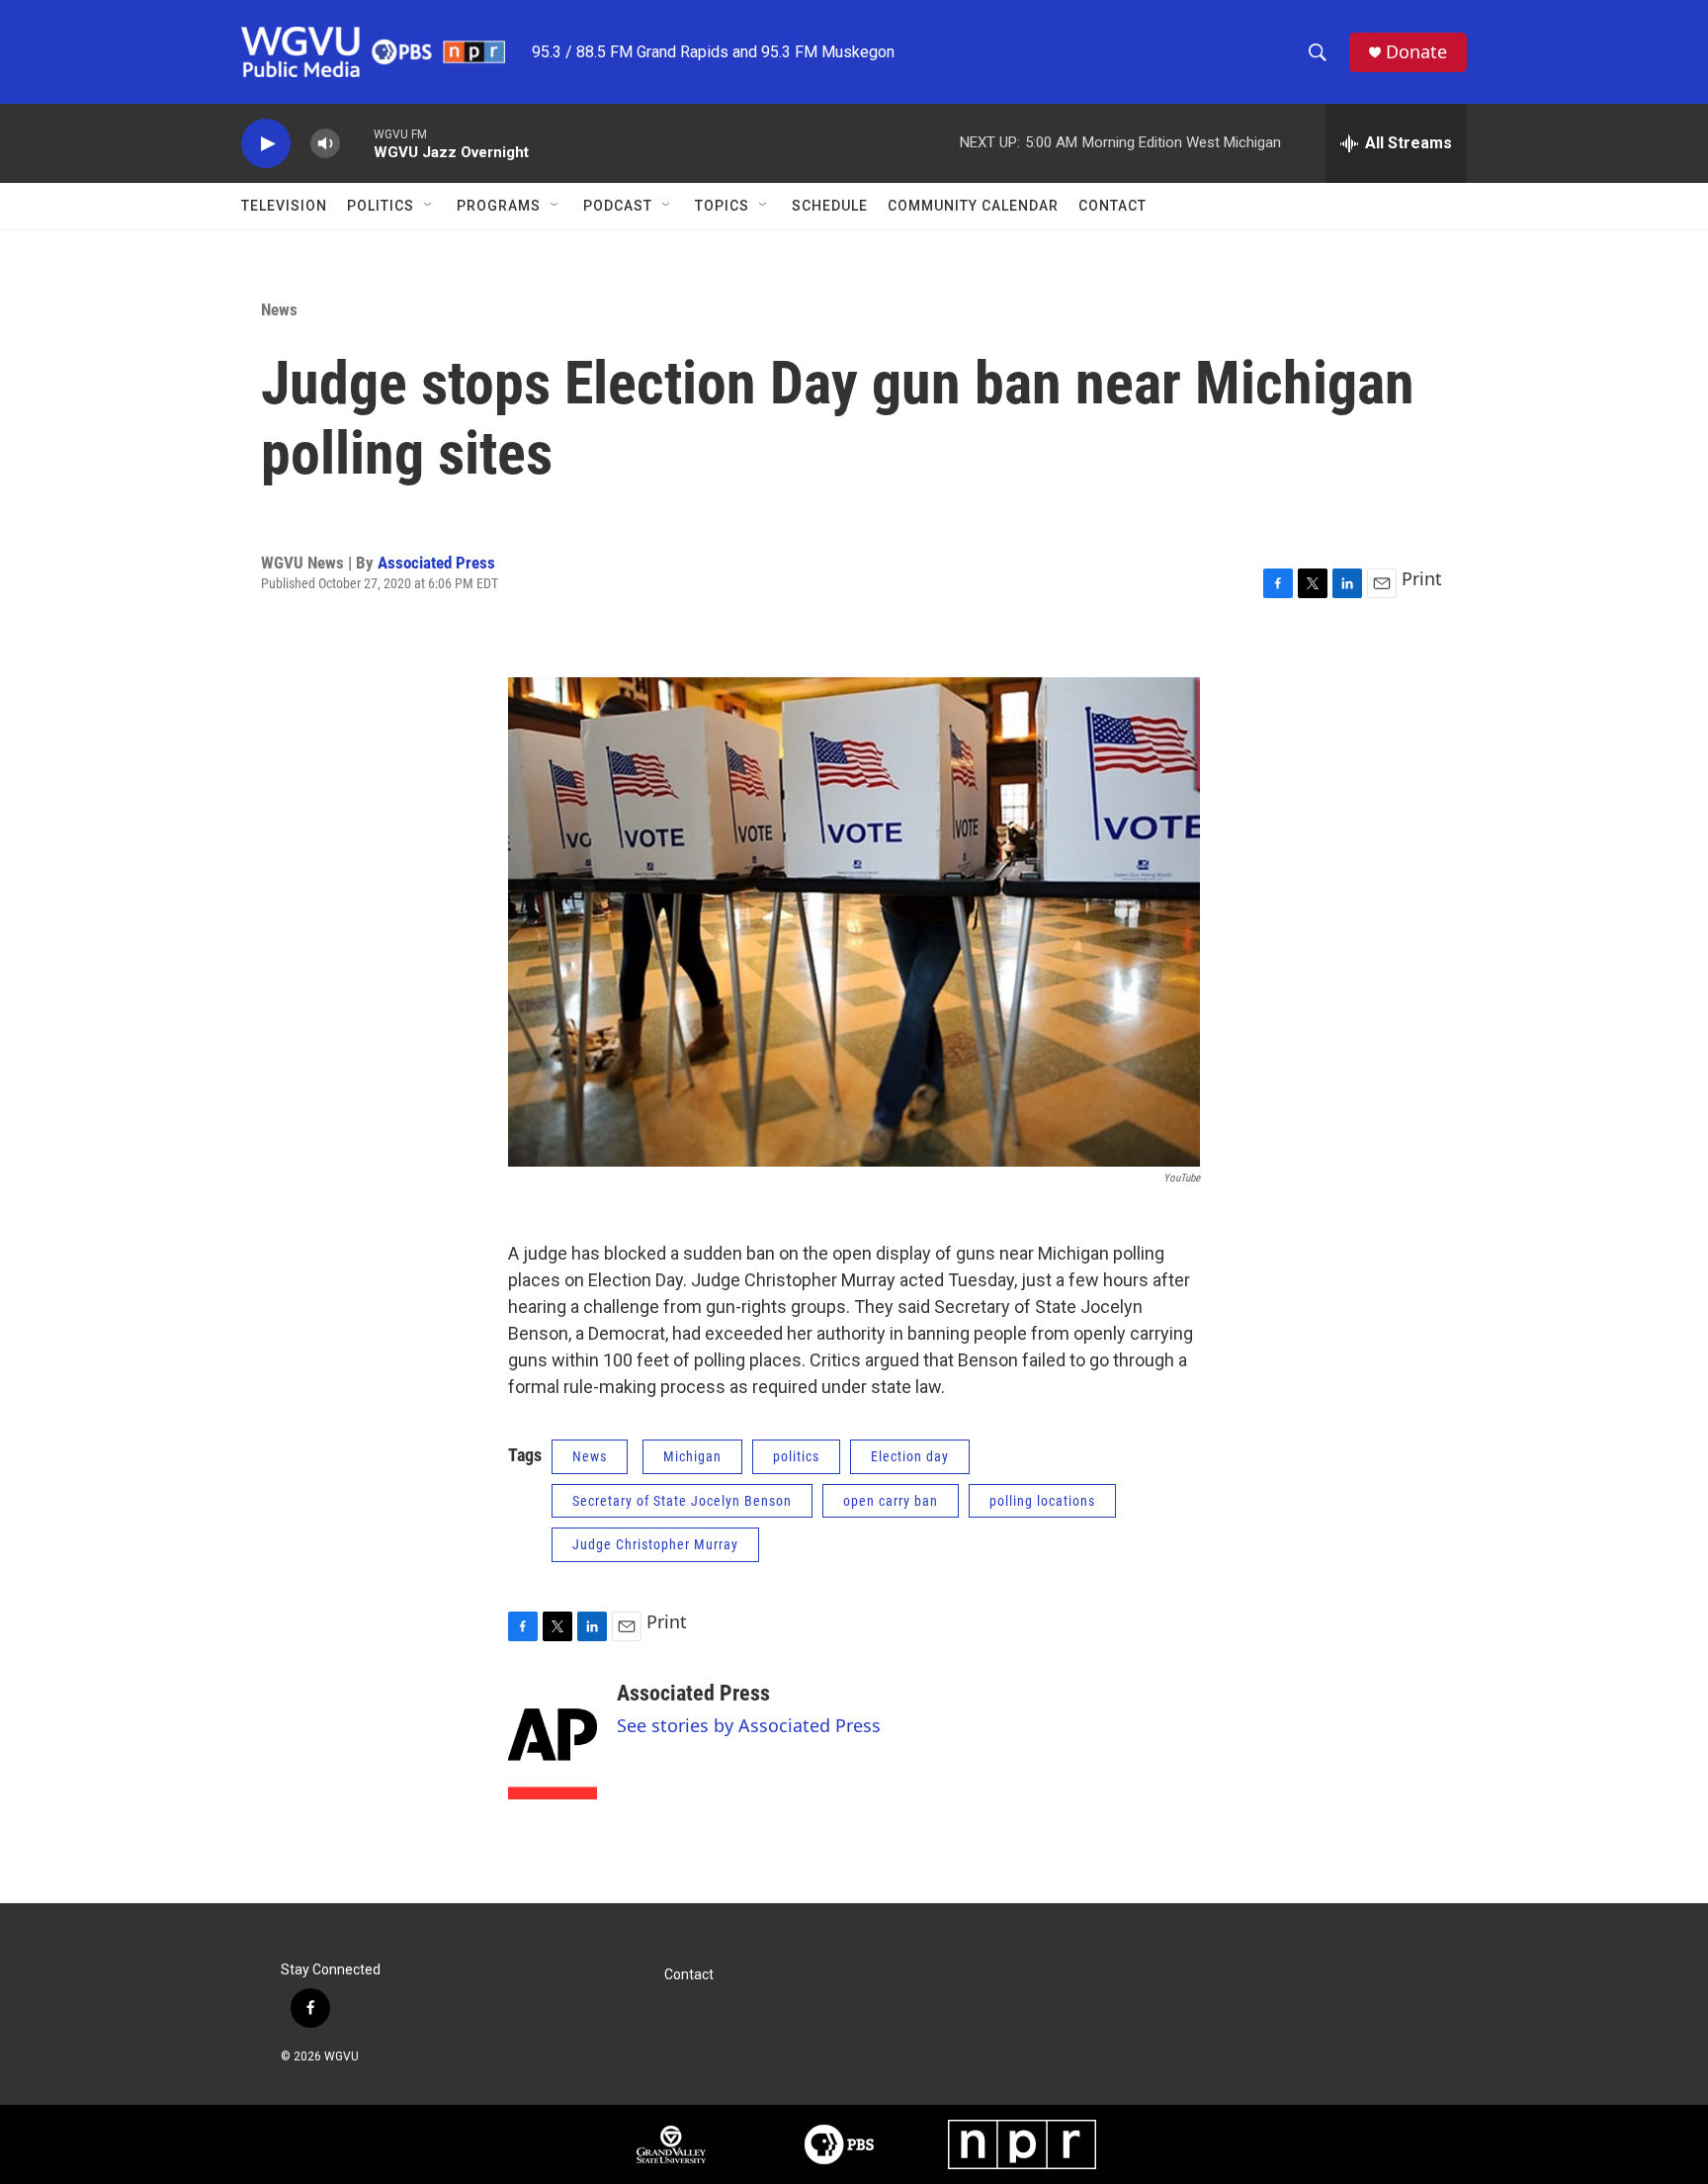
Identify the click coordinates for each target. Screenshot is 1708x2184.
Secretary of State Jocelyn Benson (682, 1501)
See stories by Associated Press (749, 1725)
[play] (266, 144)
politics (796, 1456)
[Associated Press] (553, 1740)
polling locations (1042, 1501)
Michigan (692, 1456)
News (279, 309)
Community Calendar (973, 206)
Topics (722, 206)
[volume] (325, 144)
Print (1422, 578)
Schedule (830, 206)
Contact (1112, 206)
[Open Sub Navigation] (429, 206)
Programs (499, 206)
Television (284, 206)
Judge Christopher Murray (655, 1544)
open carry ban (891, 1501)
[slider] (357, 143)
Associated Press (436, 563)
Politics (381, 206)
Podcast (618, 206)
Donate (1416, 52)
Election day (910, 1456)
